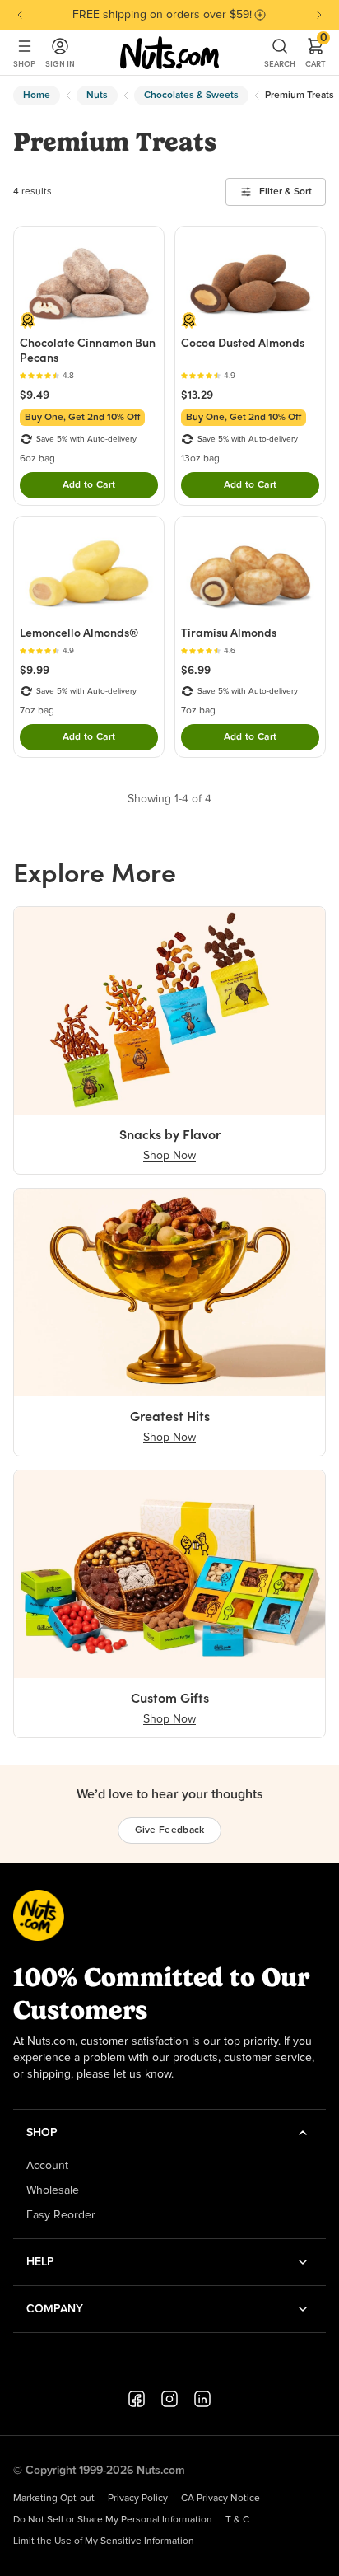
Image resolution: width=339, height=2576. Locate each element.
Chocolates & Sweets (191, 96)
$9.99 (35, 670)
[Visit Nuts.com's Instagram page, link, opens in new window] (169, 2399)
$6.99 (196, 670)
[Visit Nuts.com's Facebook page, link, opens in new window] (137, 2399)
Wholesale (53, 2190)
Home (37, 96)
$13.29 (197, 395)
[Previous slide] (20, 15)
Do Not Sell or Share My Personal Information (113, 2520)
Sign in (60, 64)
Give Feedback (170, 1830)
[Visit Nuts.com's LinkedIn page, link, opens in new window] (202, 2399)
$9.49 (35, 395)
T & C (237, 2520)
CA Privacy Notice (221, 2499)
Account (47, 2166)
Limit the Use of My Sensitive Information (104, 2541)
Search (280, 64)
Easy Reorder (61, 2215)
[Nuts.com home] (169, 53)
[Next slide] (319, 15)
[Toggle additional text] (260, 15)
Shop (24, 64)
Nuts (97, 96)
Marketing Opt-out (54, 2499)
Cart (316, 53)
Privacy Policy (138, 2499)
